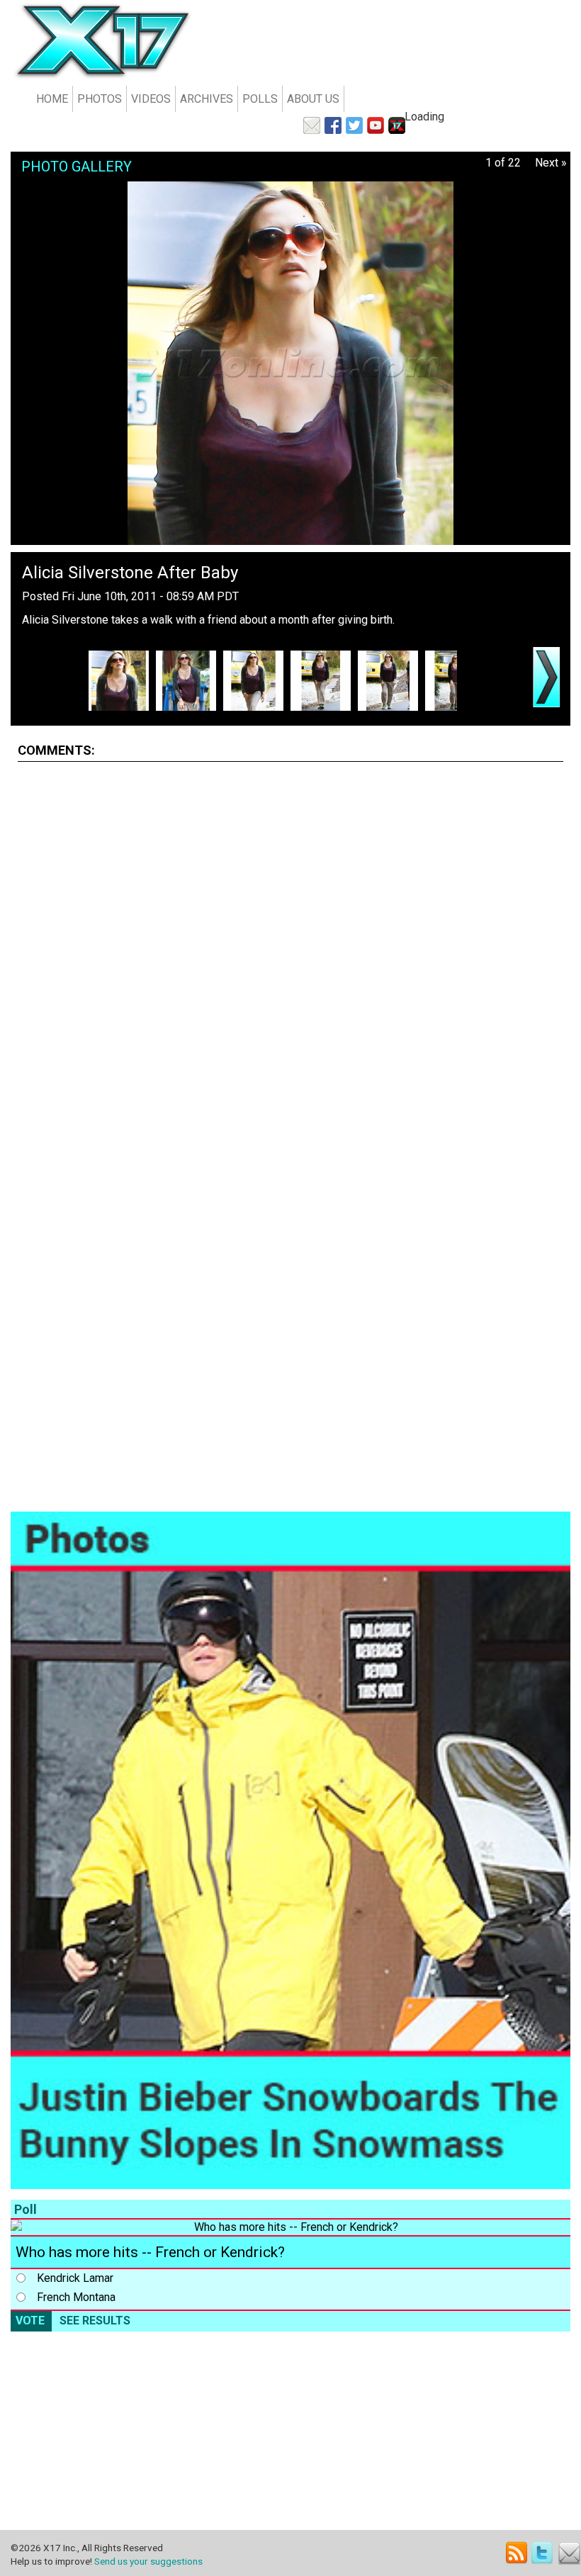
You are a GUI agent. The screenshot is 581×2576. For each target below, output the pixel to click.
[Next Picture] (546, 677)
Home (52, 99)
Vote (30, 2321)
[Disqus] (290, 950)
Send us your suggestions (148, 2561)
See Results (95, 2321)
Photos (100, 99)
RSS (517, 2553)
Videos (151, 99)
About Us (313, 99)
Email (569, 2553)
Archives (207, 99)
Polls (260, 99)
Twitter (543, 2553)
